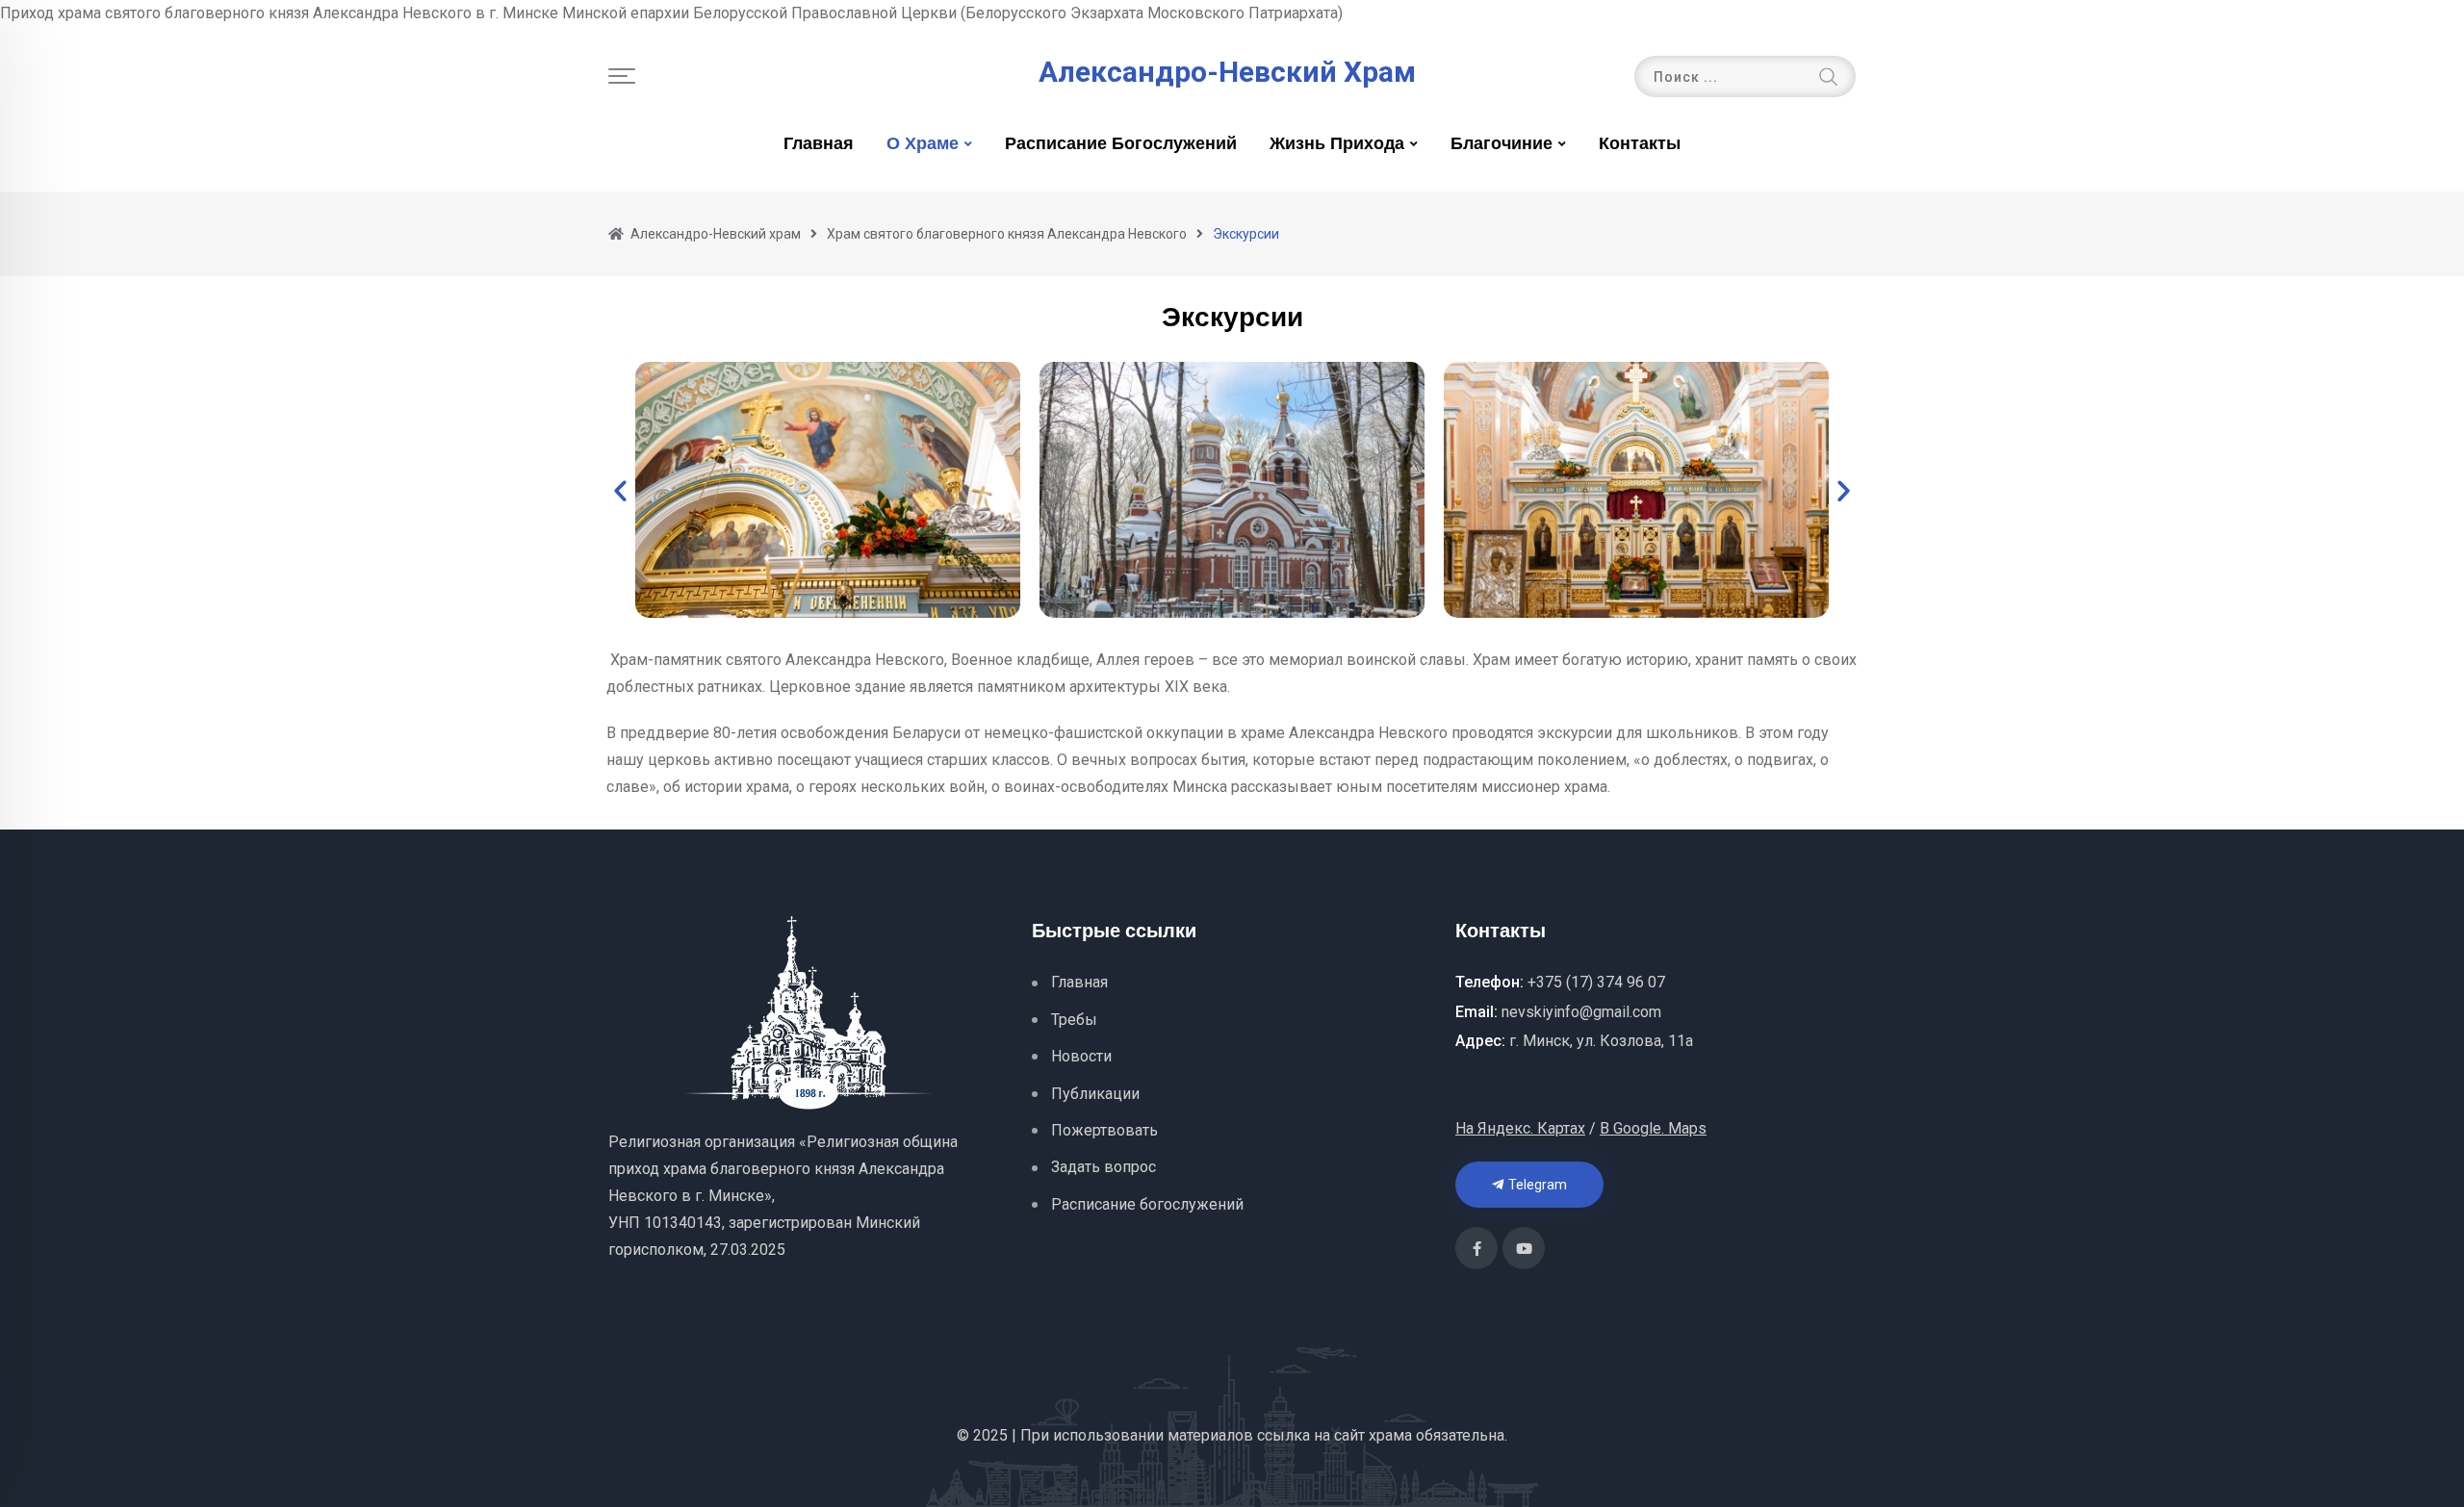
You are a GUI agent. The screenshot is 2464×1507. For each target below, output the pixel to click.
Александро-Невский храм (1227, 72)
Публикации (1095, 1094)
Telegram (1536, 1185)
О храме (923, 144)
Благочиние (1501, 144)
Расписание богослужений (1121, 144)
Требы (1074, 1020)
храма (1390, 1435)
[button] (620, 490)
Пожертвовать (1104, 1130)
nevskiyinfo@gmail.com (1581, 1012)
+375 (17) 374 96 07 (1596, 982)
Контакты (1640, 144)
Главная (819, 144)
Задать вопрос (1104, 1167)
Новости (1081, 1056)
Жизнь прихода (1337, 144)
